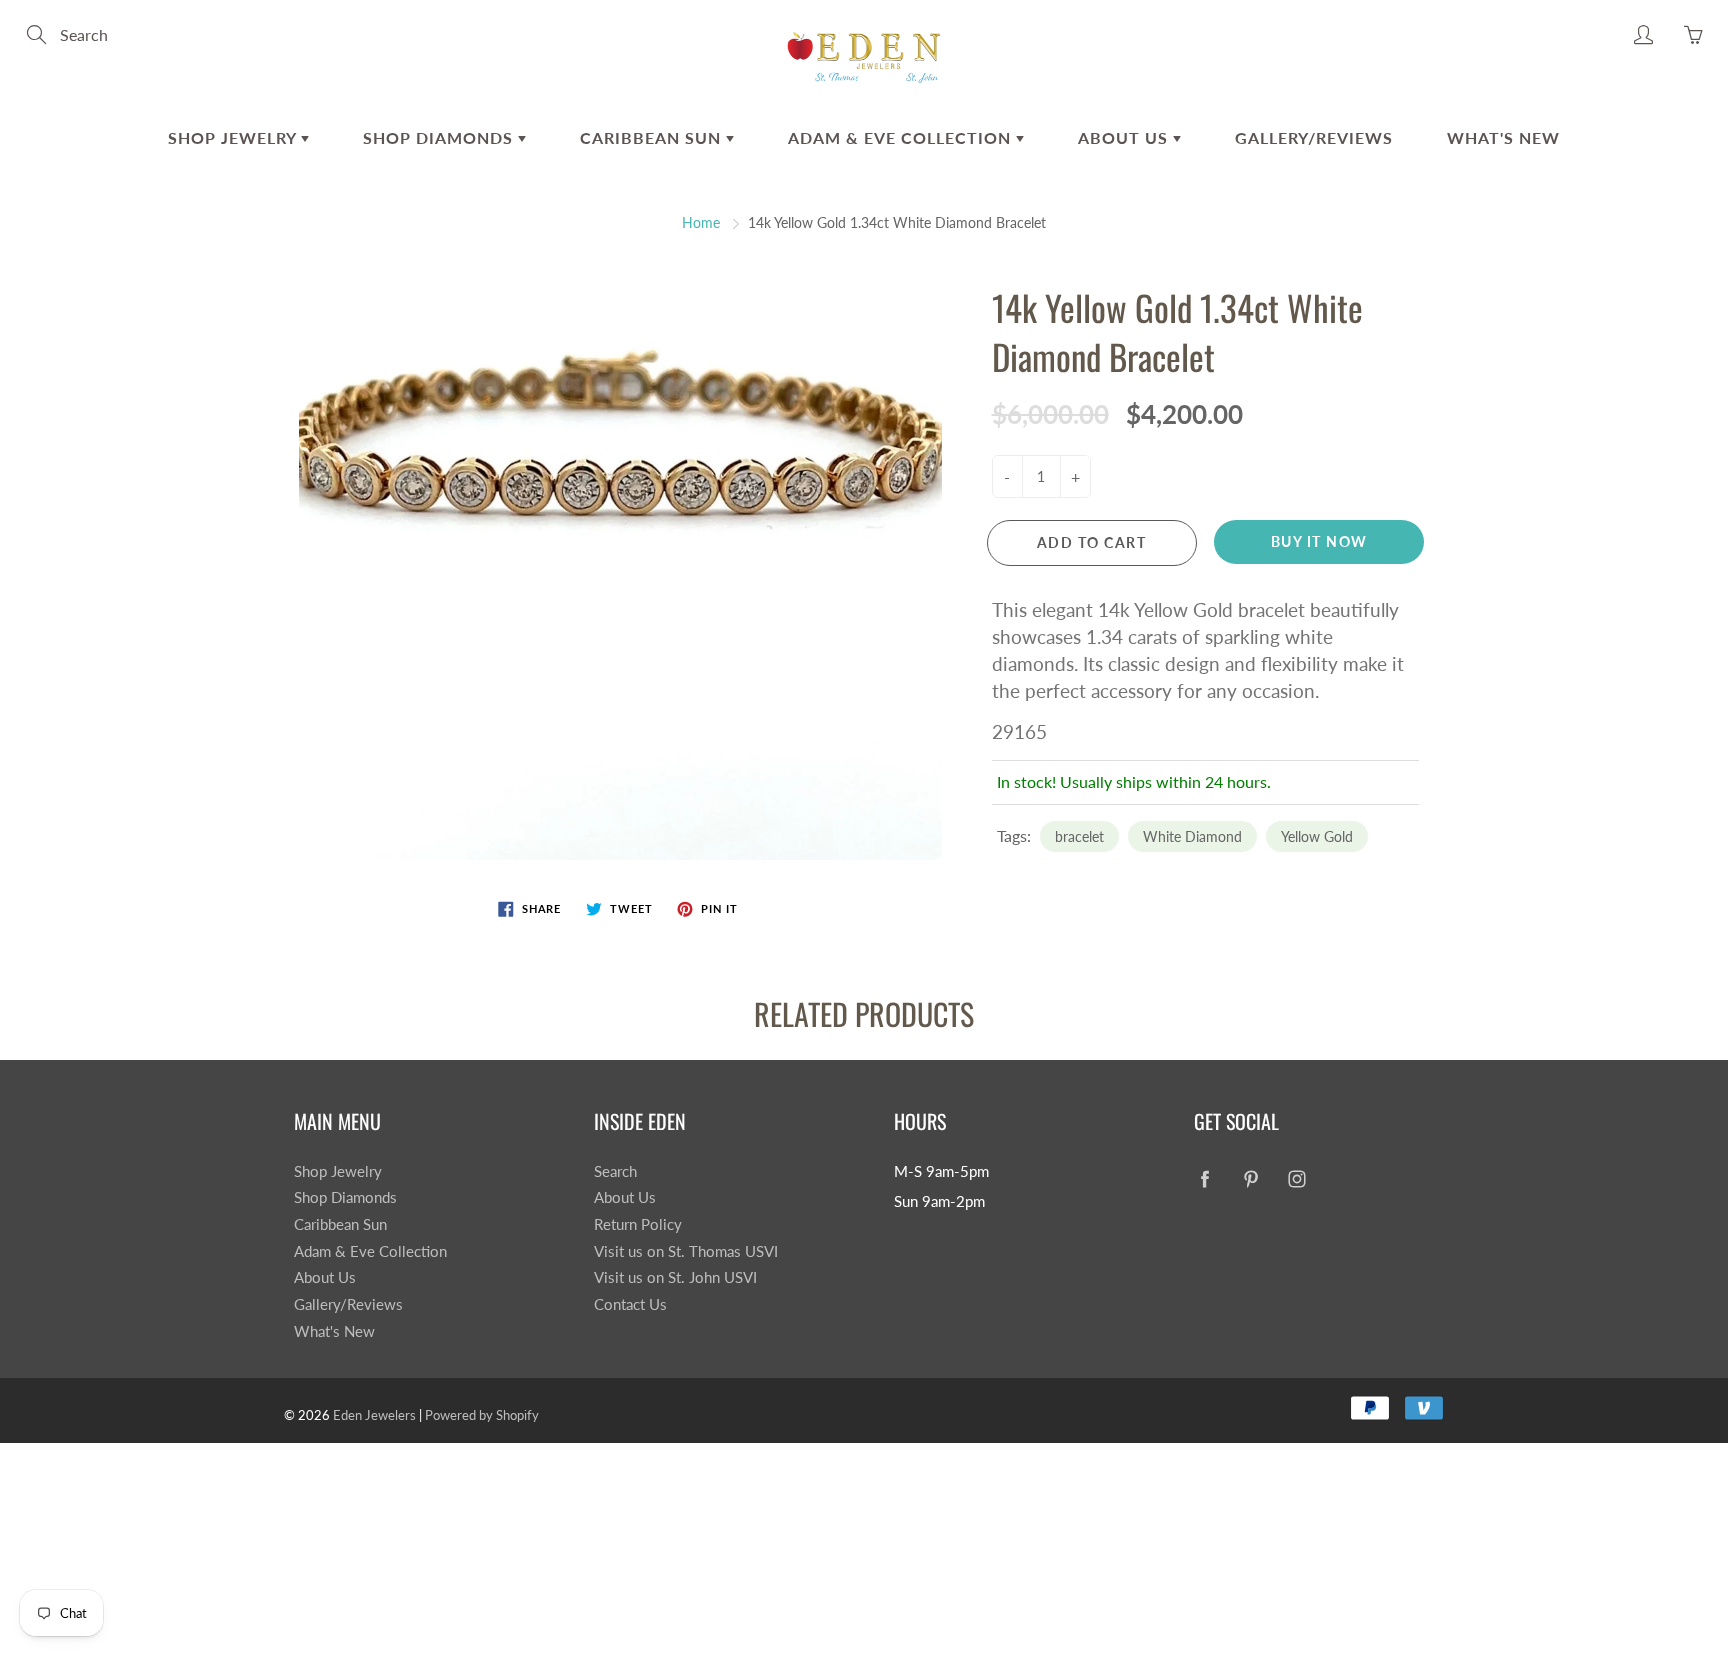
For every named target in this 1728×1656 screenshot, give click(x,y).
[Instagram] (1296, 1179)
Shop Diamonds (440, 137)
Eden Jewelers (374, 1415)
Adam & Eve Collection (902, 137)
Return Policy (638, 1224)
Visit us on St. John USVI (675, 1277)
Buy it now (1319, 541)
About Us (1125, 137)
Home (701, 222)
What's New (1503, 137)
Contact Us (630, 1304)
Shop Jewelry (234, 137)
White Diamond (1192, 836)
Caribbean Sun (653, 137)
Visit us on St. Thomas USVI (686, 1251)
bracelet (1079, 836)
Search (615, 1171)
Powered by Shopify (482, 1415)
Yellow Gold (1317, 836)
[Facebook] (1204, 1179)
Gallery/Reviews (1314, 137)
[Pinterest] (1250, 1179)
